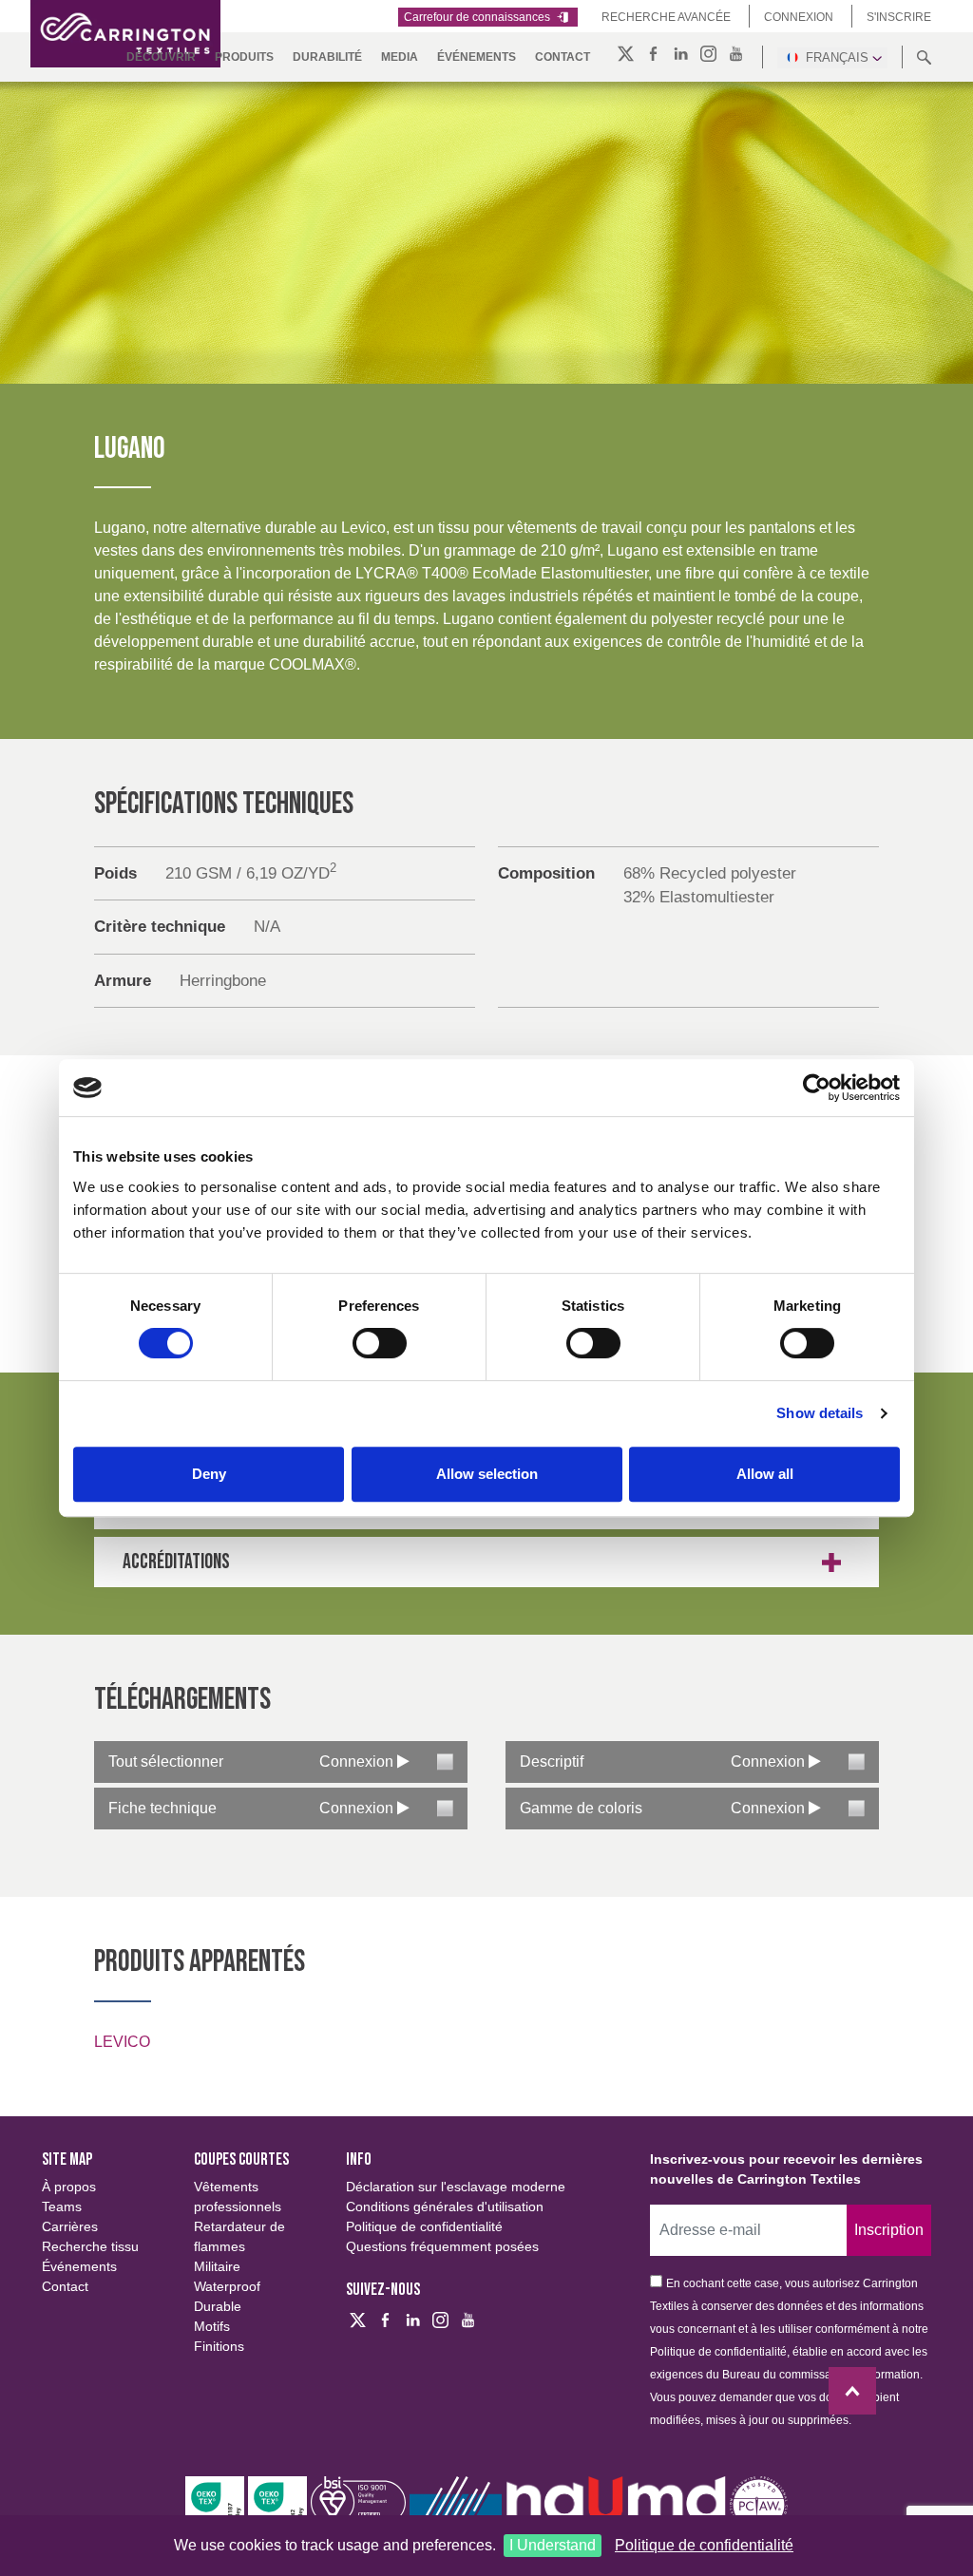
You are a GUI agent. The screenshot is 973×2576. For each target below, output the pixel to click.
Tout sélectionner (166, 1762)
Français (837, 57)
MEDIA (400, 57)
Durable (218, 2306)
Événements (477, 57)
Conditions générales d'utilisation (445, 2207)
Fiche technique (162, 1808)
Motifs (212, 2326)
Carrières (70, 2226)
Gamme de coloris (581, 1808)
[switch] (380, 1343)
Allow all (765, 1474)
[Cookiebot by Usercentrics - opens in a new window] (817, 1088)
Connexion (799, 17)
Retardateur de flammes (239, 2236)
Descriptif (552, 1762)
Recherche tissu (90, 2246)
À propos (69, 2187)
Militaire (217, 2266)
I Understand (553, 2545)
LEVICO (122, 2042)
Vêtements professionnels (238, 2197)
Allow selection (487, 1474)
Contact (563, 57)
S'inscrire (899, 17)
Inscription (889, 2230)
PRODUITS (244, 57)
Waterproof (227, 2286)
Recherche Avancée (666, 17)
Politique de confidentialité (704, 2545)
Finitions (219, 2346)
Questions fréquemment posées (442, 2246)
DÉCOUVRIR (161, 57)
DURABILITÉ (327, 57)
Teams (62, 2207)
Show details (820, 1413)
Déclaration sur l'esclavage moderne (456, 2187)
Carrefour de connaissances (478, 17)
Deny (209, 1474)
